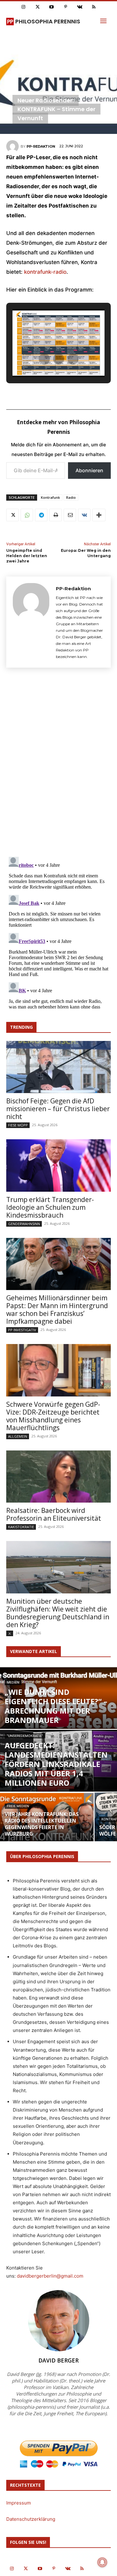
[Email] (70, 515)
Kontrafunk (50, 497)
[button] (44, 359)
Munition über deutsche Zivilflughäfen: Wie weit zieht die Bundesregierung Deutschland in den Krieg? (58, 1613)
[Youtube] (52, 7)
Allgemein (18, 1436)
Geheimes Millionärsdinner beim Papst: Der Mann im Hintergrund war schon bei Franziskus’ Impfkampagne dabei (57, 1310)
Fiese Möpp (18, 1125)
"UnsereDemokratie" (25, 1736)
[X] (12, 515)
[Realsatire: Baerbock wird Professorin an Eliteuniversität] (58, 1477)
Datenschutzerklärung (31, 2519)
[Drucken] (56, 515)
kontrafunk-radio (45, 272)
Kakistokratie (21, 1527)
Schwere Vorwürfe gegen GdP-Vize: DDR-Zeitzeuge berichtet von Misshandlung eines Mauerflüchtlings (53, 1416)
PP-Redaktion (41, 146)
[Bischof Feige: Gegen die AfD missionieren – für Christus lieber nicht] (58, 1067)
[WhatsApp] (27, 515)
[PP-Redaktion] (13, 146)
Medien (13, 1683)
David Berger (58, 2360)
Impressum (19, 2503)
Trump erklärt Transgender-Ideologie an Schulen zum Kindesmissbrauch (50, 1207)
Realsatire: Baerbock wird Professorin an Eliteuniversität (54, 1514)
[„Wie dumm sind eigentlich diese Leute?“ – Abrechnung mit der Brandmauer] (58, 1719)
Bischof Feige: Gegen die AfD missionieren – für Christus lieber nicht (58, 1109)
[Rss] (94, 7)
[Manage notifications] (102, 2562)
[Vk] (80, 7)
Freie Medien (18, 1806)
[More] (99, 515)
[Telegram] (41, 515)
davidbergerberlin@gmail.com (50, 2276)
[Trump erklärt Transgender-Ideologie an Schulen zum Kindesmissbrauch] (58, 1165)
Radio (71, 497)
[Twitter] (38, 7)
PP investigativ (22, 1330)
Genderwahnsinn (24, 1224)
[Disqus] (58, 764)
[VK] (84, 515)
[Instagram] (24, 7)
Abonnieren (89, 470)
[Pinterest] (66, 7)
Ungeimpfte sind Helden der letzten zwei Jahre (27, 556)
